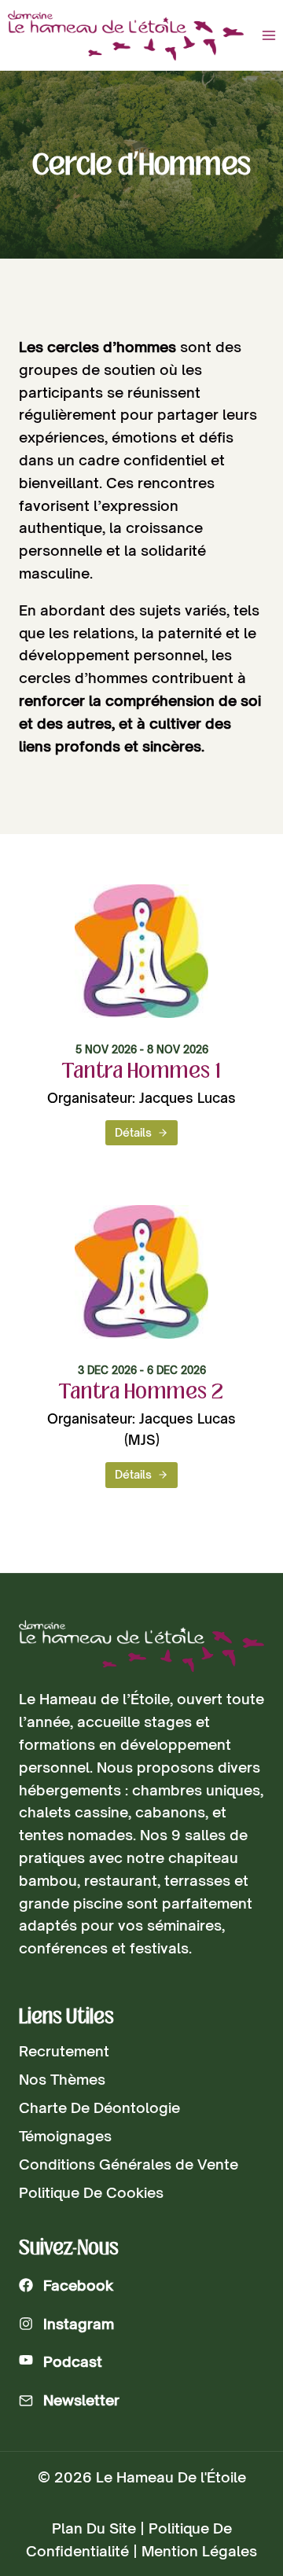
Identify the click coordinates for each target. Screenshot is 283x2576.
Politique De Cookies (91, 2192)
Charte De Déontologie (99, 2107)
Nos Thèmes (62, 2079)
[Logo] (141, 1646)
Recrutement (64, 2051)
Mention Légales (199, 2551)
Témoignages (65, 2136)
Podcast (73, 2361)
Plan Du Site (94, 2528)
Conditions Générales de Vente (129, 2164)
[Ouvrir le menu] (268, 35)
